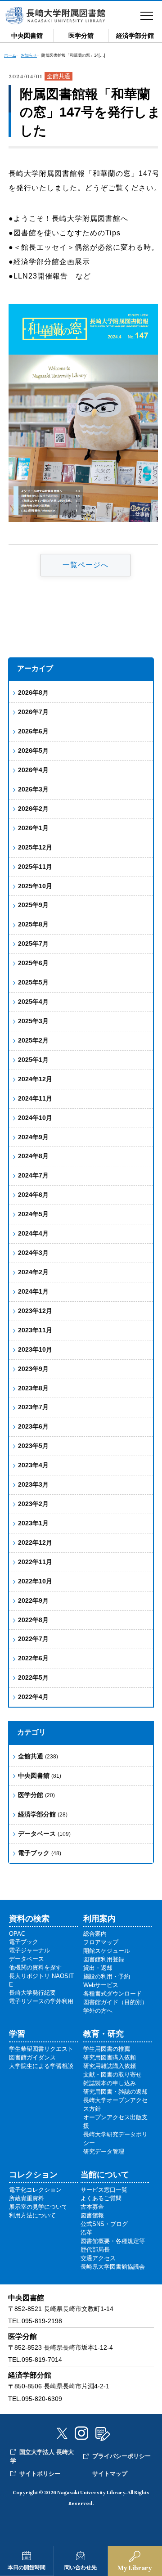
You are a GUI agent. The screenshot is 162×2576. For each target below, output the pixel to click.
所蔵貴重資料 (27, 2198)
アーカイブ (35, 668)
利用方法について (32, 2215)
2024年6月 (33, 1195)
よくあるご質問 (101, 2198)
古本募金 (92, 2207)
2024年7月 (33, 1175)
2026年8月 (33, 692)
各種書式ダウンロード (112, 1994)
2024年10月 (35, 1118)
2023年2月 (33, 1504)
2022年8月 (33, 1620)
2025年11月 (35, 867)
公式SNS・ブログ (104, 2224)
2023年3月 (33, 1484)
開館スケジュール (107, 1951)
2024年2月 (33, 1272)
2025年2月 (33, 1040)
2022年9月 (33, 1600)
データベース (44, 1834)
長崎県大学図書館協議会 (113, 2267)
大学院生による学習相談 (41, 2066)
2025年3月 (33, 1021)
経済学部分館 (43, 1814)
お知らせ (29, 55)
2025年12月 (35, 847)
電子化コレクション (35, 2190)
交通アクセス (98, 2258)
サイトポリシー (40, 2474)
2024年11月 (35, 1098)
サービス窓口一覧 (104, 2190)
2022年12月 (35, 1542)
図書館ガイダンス (32, 2057)
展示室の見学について (38, 2207)
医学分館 (36, 1795)
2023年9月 (33, 1369)
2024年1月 (33, 1291)
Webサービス (101, 1985)
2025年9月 (33, 905)
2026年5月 (33, 751)
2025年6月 (33, 963)
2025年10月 (35, 886)
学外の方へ (98, 2011)
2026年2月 (33, 809)
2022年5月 (33, 1677)
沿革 (86, 2232)
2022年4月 (33, 1697)
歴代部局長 (95, 2250)
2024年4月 (33, 1233)
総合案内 (95, 1934)
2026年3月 (33, 789)
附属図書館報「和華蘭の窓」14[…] (73, 55)
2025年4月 (33, 1002)
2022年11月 (35, 1562)
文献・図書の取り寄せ (112, 2075)
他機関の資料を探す (35, 1967)
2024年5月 (33, 1214)
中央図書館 (40, 1776)
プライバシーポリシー (121, 2456)
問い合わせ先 (81, 2567)
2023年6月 (33, 1426)
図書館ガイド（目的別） (115, 2002)
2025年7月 (33, 944)
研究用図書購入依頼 (110, 2057)
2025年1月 (33, 1060)
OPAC (17, 1934)
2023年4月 (33, 1465)
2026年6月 (33, 731)
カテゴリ (31, 1732)
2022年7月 (33, 1639)
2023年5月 (33, 1446)
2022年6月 (33, 1658)
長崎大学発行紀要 (32, 1993)
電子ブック (40, 1853)
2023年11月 (35, 1330)
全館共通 (38, 1756)
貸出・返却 (98, 1968)
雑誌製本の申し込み (110, 2083)
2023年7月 (33, 1407)
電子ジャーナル (29, 1950)
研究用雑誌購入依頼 (110, 2066)
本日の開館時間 (27, 2567)
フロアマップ (101, 1942)
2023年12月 (35, 1311)
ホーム (10, 55)
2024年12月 (35, 1079)
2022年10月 (35, 1581)
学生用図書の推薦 (107, 2049)
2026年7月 (33, 712)
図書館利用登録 (104, 1959)
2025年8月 (33, 924)
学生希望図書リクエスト (41, 2049)
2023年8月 (33, 1388)
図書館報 (92, 2215)
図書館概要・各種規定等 (113, 2241)
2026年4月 (33, 770)
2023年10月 (35, 1349)
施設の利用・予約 (107, 1976)
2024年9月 (33, 1137)
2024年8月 (33, 1156)
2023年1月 (33, 1523)
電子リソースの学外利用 (41, 2001)
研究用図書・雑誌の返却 (115, 2092)
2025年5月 (33, 982)
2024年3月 (33, 1253)
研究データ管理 (104, 2151)
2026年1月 (33, 828)
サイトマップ (110, 2474)
